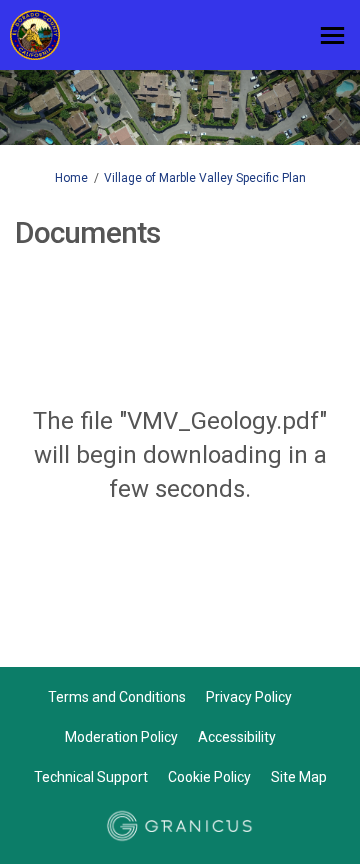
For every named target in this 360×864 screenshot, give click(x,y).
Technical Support (91, 777)
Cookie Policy (209, 777)
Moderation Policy (121, 737)
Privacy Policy (249, 697)
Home (71, 178)
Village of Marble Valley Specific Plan (205, 178)
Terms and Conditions (117, 697)
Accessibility (237, 737)
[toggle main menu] (332, 35)
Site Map (299, 777)
